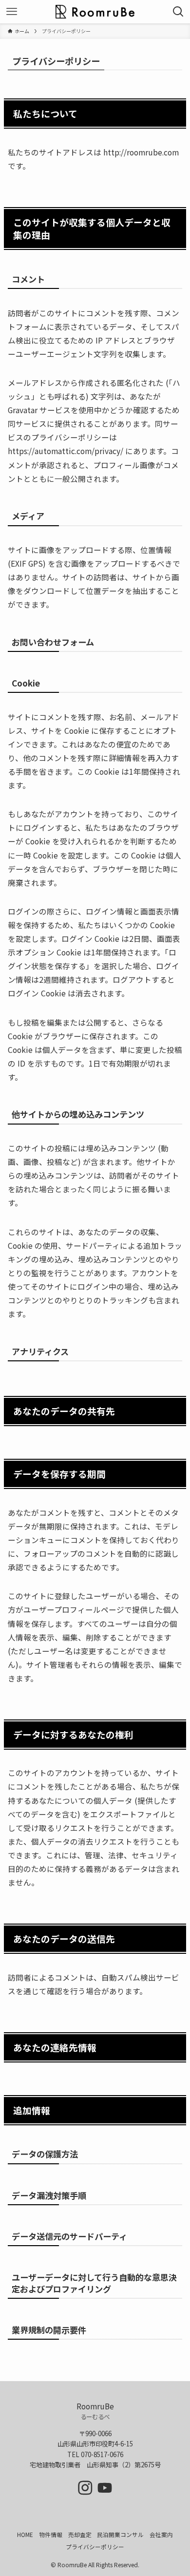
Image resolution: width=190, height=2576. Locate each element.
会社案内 (161, 2534)
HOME (25, 2534)
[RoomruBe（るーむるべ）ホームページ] (95, 12)
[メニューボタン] (12, 12)
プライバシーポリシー (95, 2547)
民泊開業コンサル (120, 2534)
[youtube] (105, 2488)
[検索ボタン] (178, 12)
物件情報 (51, 2534)
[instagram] (85, 2488)
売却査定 (80, 2534)
